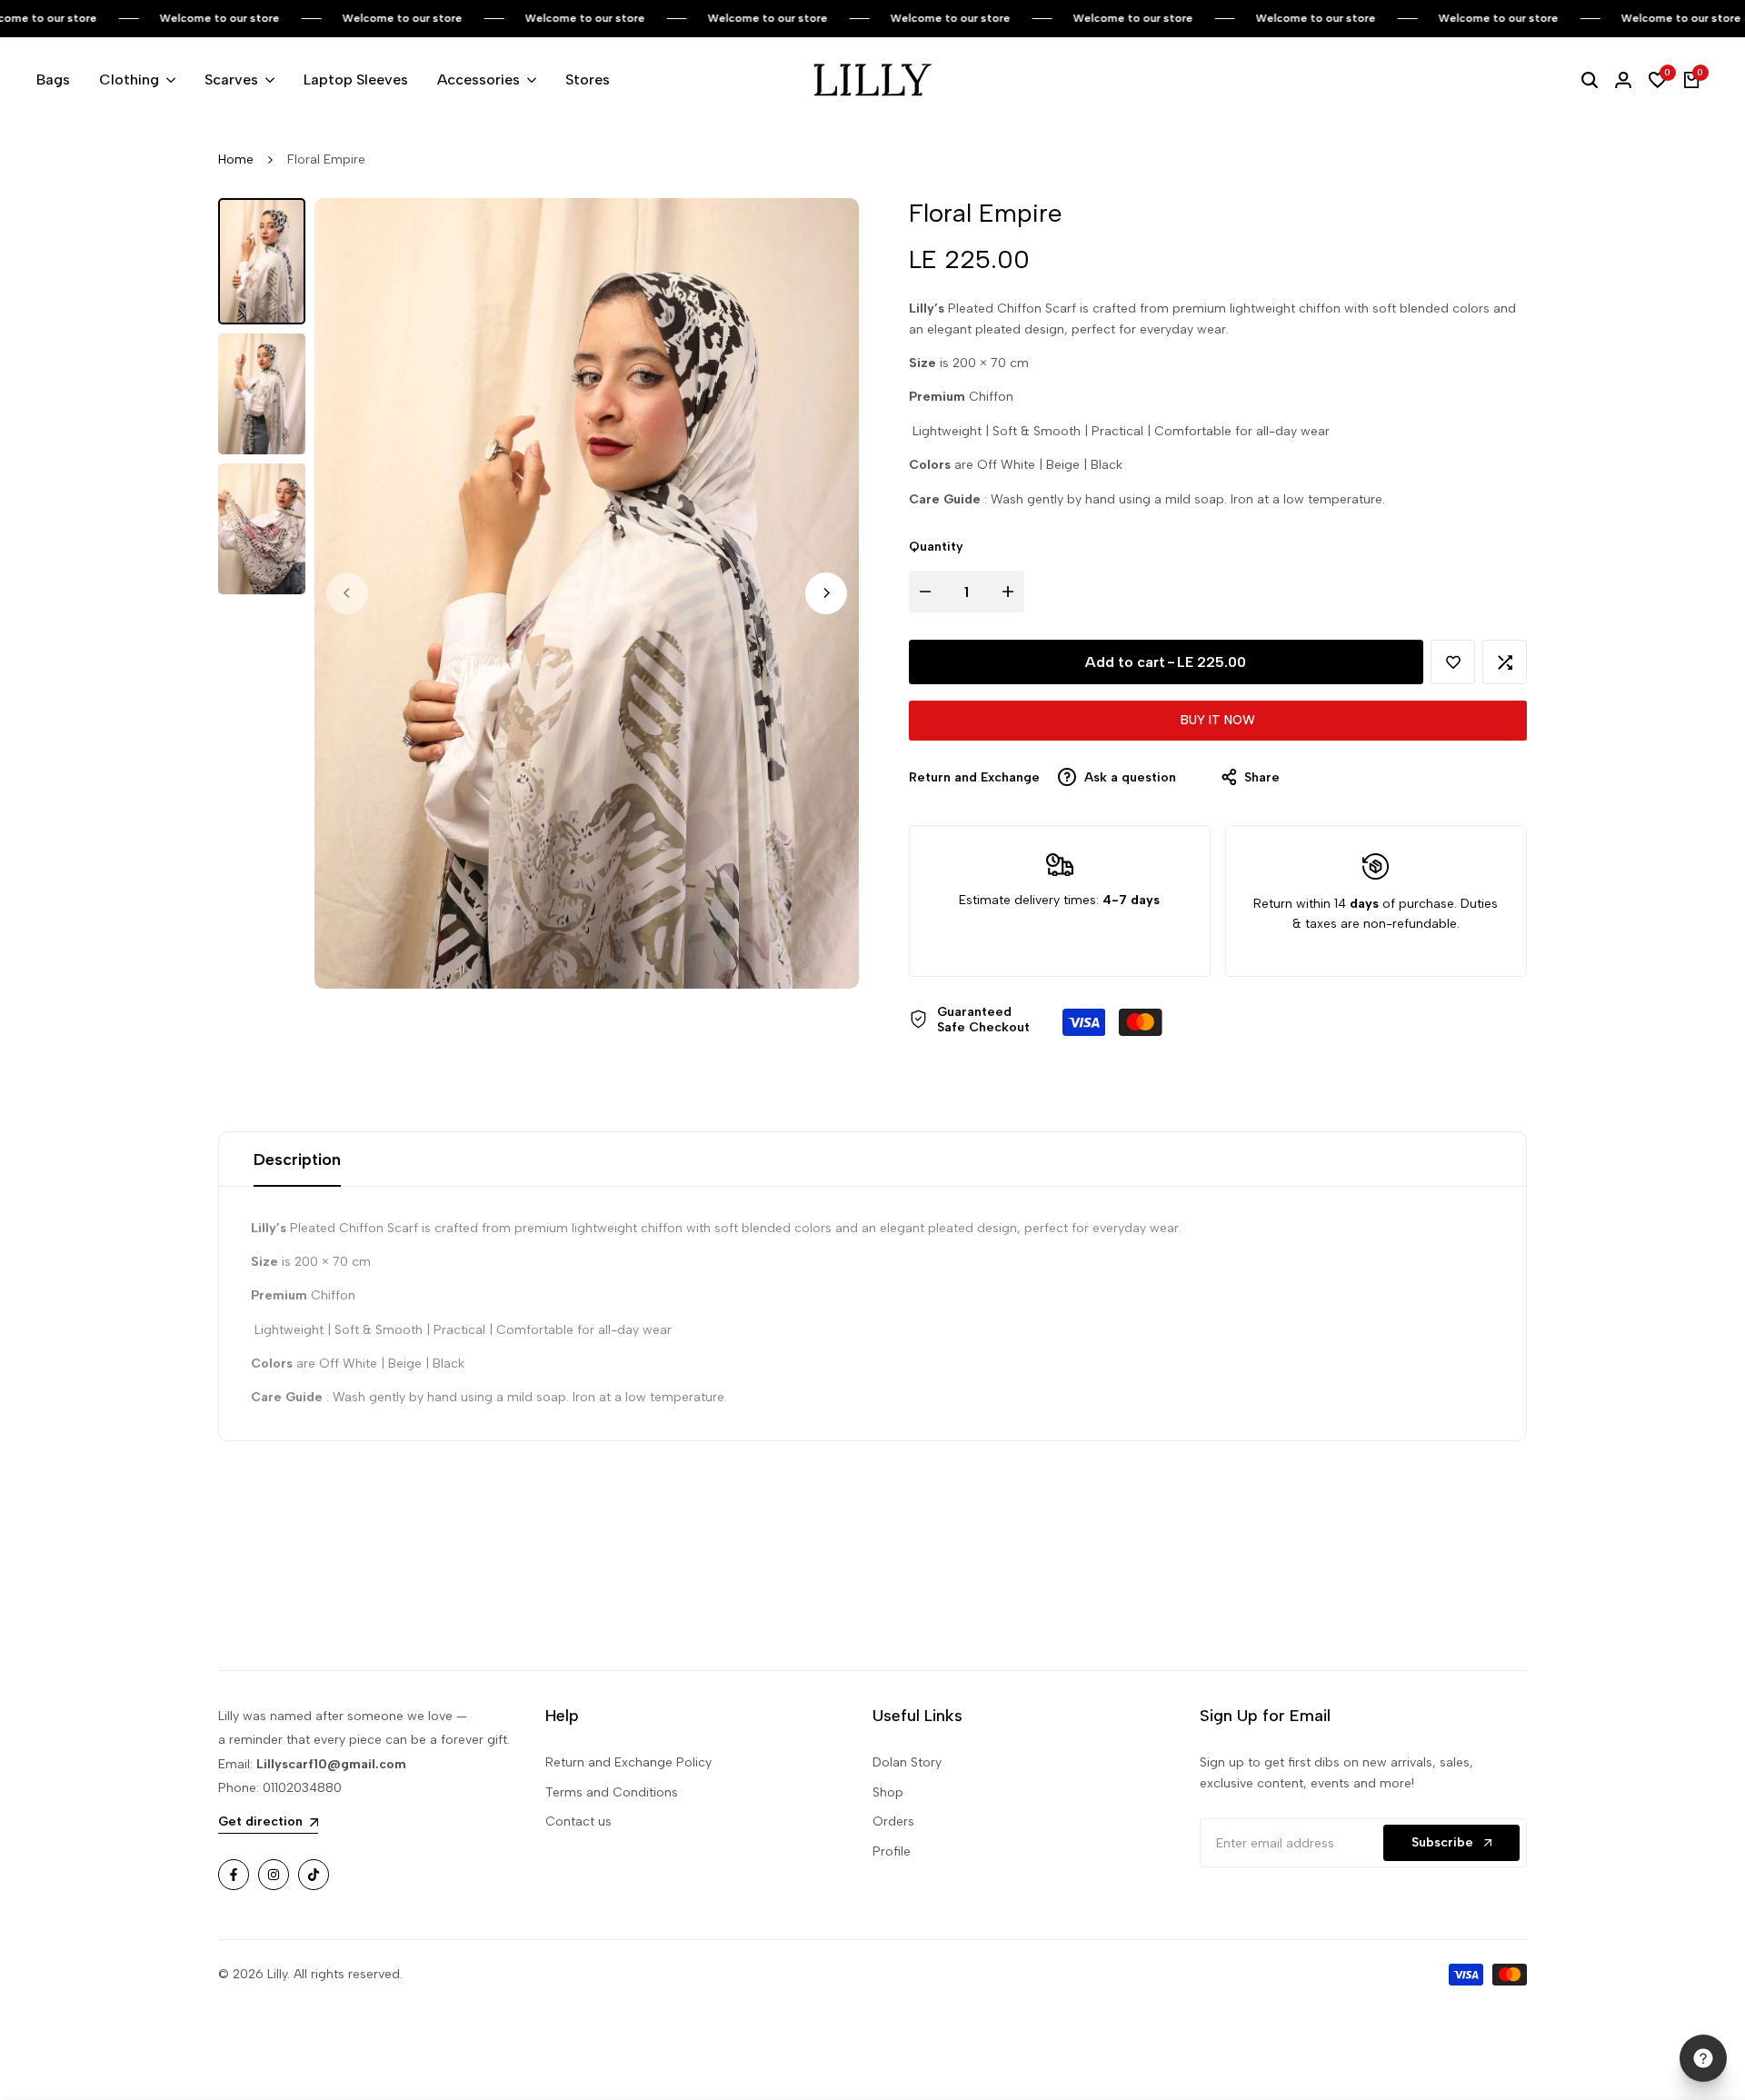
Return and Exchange (974, 777)
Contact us (578, 1821)
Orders (893, 1821)
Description (297, 1159)
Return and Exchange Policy (628, 1762)
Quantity (936, 547)
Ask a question (1128, 777)
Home (236, 159)
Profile (892, 1851)
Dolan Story (907, 1762)
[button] (1453, 662)
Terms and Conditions (612, 1792)
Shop (888, 1792)
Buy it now (1218, 720)
